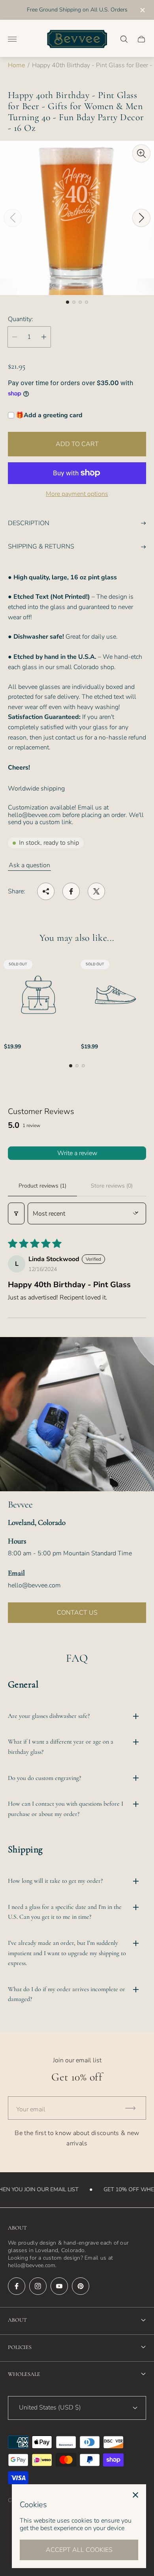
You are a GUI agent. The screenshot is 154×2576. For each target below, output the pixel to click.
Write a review (77, 1153)
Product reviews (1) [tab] (42, 1186)
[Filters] (16, 1213)
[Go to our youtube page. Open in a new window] (59, 2286)
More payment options (77, 494)
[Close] (135, 2495)
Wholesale (24, 2374)
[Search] (124, 39)
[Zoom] (141, 153)
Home (16, 65)
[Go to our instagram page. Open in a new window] (38, 2286)
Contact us (77, 1613)
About (17, 2320)
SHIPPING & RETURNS (41, 547)
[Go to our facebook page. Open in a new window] (17, 2286)
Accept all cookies (79, 2550)
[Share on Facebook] (71, 891)
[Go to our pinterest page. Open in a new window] (81, 2286)
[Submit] (134, 2108)
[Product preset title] (38, 995)
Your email (31, 2109)
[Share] (46, 891)
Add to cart (77, 444)
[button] (68, 302)
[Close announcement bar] (142, 10)
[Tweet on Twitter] (96, 891)
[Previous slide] (13, 218)
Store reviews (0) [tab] (112, 1186)
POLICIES (20, 2347)
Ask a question (29, 865)
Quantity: (21, 319)
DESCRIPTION (29, 523)
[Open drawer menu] (12, 39)
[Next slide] (141, 218)
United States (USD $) (50, 2408)
